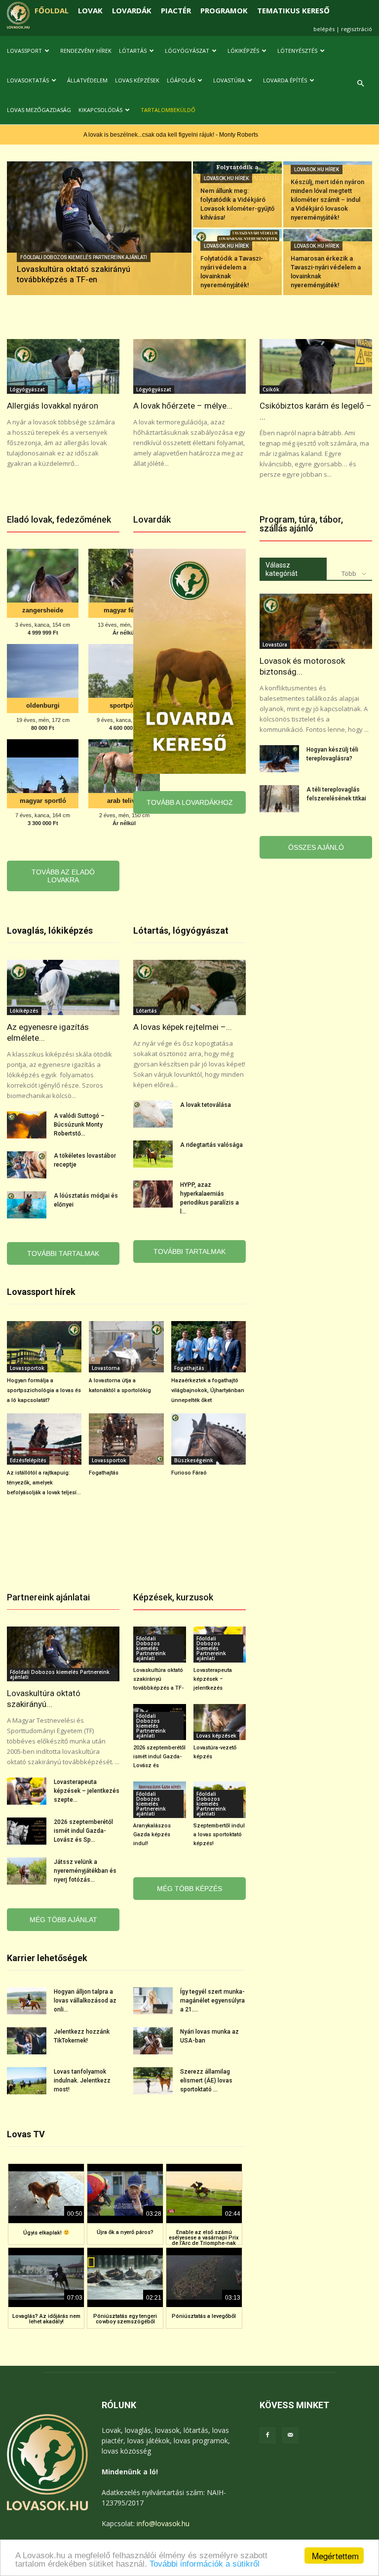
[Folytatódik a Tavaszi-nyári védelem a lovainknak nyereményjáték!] (237, 262)
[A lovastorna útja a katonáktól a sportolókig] (126, 1347)
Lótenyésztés (297, 51)
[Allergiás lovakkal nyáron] (63, 367)
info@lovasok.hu (163, 2523)
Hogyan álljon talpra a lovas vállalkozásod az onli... (85, 2001)
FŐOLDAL (52, 10)
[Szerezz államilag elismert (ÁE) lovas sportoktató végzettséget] (153, 2081)
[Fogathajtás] (126, 1439)
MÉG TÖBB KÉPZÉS (189, 1889)
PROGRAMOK (224, 10)
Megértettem (335, 2556)
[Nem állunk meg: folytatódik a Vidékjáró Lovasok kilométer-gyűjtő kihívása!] (237, 194)
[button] (360, 84)
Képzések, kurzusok (173, 1597)
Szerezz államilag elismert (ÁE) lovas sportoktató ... (206, 2081)
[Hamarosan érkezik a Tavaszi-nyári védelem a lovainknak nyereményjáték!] (328, 262)
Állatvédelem (87, 80)
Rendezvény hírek (86, 51)
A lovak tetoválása (206, 1105)
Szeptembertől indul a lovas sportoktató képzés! (219, 1835)
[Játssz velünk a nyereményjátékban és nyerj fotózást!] (27, 1871)
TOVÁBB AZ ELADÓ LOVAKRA (63, 876)
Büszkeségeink (194, 1460)
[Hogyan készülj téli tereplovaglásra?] (279, 759)
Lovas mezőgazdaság (39, 110)
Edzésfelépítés (28, 1460)
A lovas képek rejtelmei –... (183, 1027)
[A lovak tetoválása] (153, 1114)
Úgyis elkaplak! (43, 2233)
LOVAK (90, 10)
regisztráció (357, 29)
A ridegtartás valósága (211, 1145)
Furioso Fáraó (189, 1473)
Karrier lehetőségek (47, 1958)
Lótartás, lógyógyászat (181, 930)
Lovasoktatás (28, 80)
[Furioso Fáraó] (208, 1439)
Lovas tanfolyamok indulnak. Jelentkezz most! (82, 2081)
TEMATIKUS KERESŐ (293, 10)
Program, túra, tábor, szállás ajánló (301, 524)
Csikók (271, 389)
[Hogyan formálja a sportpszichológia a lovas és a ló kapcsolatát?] (44, 1347)
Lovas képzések (137, 80)
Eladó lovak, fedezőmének (59, 519)
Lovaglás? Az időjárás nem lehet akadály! (46, 2319)
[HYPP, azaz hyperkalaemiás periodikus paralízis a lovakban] (153, 1194)
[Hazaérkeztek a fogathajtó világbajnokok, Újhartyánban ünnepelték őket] (208, 1347)
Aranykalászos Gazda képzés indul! (152, 1835)
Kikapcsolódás (100, 110)
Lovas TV (26, 2134)
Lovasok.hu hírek (226, 178)
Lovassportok (27, 1368)
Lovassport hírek (41, 1292)
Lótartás (133, 51)
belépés (324, 29)
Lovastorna (106, 1368)
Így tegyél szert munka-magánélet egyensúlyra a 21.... (212, 2001)
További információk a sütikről (205, 2564)
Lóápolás (181, 80)
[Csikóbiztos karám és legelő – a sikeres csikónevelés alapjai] (316, 367)
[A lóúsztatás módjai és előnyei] (27, 1205)
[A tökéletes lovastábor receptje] (27, 1165)
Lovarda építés (285, 80)
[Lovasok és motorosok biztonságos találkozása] (316, 621)
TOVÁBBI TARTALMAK (63, 1253)
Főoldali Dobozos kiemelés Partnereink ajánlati (84, 257)
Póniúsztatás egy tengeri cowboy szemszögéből (125, 2319)
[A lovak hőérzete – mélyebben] (189, 367)
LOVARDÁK (132, 10)
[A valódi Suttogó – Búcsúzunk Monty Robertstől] (27, 1125)
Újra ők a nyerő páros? (125, 2232)
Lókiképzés (243, 51)
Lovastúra (229, 80)
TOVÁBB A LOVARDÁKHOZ (190, 802)
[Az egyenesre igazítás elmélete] (63, 987)
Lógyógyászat (187, 51)
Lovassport (24, 51)
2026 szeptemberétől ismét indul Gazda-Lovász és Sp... (83, 1831)
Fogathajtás (189, 1368)
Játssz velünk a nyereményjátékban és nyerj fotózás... (85, 1871)
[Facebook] (267, 2435)
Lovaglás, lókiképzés (50, 930)
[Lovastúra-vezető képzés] (220, 1722)
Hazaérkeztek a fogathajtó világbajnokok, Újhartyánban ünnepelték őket (208, 1390)
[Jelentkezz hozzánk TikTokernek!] (27, 2041)
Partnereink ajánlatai (48, 1597)
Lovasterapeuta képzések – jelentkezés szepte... (87, 1791)
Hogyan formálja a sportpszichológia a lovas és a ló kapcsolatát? (44, 1390)
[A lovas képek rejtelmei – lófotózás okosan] (189, 987)
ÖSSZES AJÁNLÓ (316, 847)
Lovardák (152, 519)
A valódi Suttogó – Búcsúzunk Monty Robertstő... (79, 1125)
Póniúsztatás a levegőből (204, 2316)
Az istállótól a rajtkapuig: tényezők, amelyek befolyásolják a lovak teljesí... (44, 1483)
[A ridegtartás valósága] (153, 1154)
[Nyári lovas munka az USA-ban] (153, 2041)
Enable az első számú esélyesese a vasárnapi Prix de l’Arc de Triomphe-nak (204, 2238)
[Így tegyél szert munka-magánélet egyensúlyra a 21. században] (153, 2001)
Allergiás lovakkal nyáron (53, 406)
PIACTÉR (176, 10)
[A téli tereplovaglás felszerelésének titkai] (279, 799)
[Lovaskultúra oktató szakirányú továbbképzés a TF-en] (99, 241)
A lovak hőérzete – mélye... (183, 406)
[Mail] (290, 2435)
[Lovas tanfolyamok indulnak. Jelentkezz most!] (27, 2081)
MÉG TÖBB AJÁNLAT (63, 1920)
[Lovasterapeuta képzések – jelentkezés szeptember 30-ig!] (27, 1791)
